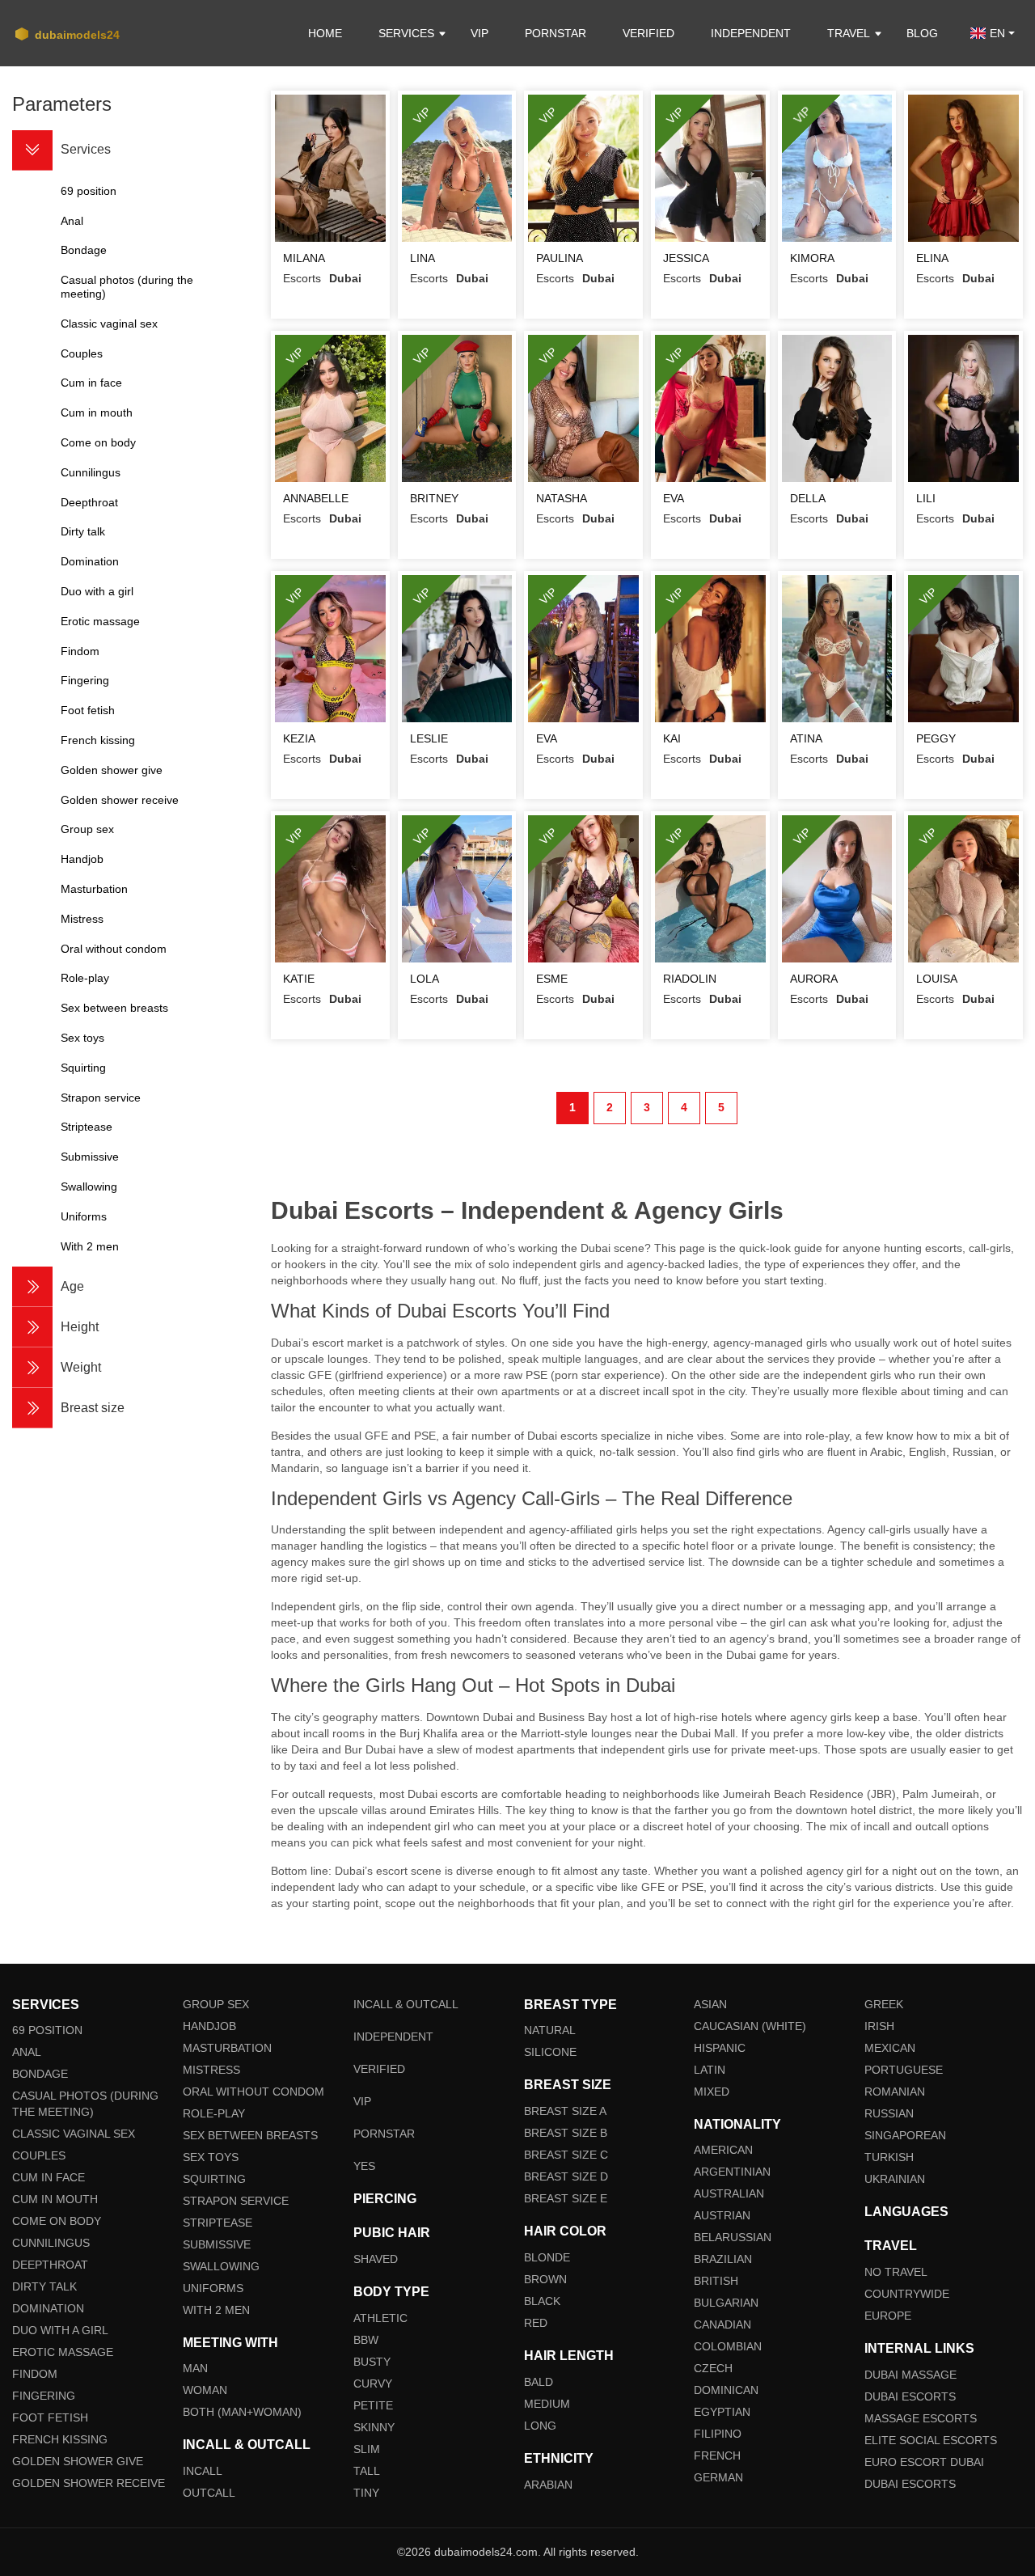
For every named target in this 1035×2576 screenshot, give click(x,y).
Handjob (209, 2026)
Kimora (812, 258)
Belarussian (733, 2237)
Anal (27, 2052)
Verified (648, 33)
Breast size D (566, 2176)
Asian (710, 2004)
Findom (35, 2374)
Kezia (299, 738)
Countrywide (907, 2294)
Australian (729, 2193)
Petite (373, 2405)
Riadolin (690, 979)
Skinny (374, 2427)
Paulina (560, 258)
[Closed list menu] (32, 150)
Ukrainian (895, 2179)
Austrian (722, 2215)
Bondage (40, 2074)
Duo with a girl (60, 2330)
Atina (806, 738)
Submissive (217, 2244)
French (717, 2455)
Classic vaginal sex (74, 2134)
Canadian (722, 2324)
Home (325, 33)
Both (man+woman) (242, 2412)
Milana (304, 258)
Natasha (562, 498)
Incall (203, 2471)
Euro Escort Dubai (924, 2462)
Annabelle (316, 498)
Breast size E (566, 2198)
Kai (672, 738)
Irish (879, 2026)
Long (540, 2426)
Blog (922, 33)
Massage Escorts (921, 2418)
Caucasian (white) (750, 2026)
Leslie (429, 738)
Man (195, 2368)
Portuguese (904, 2070)
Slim (367, 2449)
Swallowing (221, 2266)
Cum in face (49, 2177)
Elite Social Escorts (931, 2440)
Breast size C (566, 2155)
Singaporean (905, 2135)
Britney (434, 498)
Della (808, 498)
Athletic (380, 2318)
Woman (205, 2390)
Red (536, 2323)
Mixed (712, 2092)
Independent (751, 33)
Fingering (44, 2396)
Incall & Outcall (406, 2004)
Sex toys (211, 2157)
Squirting (214, 2179)
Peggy (936, 738)
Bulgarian (726, 2303)
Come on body (57, 2221)
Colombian (728, 2346)
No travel (896, 2272)
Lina (422, 258)
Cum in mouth (55, 2199)
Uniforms (213, 2288)
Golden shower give (78, 2461)
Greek (884, 2004)
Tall (367, 2471)
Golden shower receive (89, 2483)
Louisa (937, 979)
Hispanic (720, 2048)
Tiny (366, 2493)
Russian (889, 2113)
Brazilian (723, 2259)
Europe (888, 2316)
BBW (366, 2340)
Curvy (373, 2384)
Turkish (889, 2157)
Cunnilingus (51, 2243)
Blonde (547, 2257)
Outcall (209, 2493)
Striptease (218, 2223)
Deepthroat (50, 2265)
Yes (364, 2166)
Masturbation (227, 2048)
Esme (552, 979)
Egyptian (722, 2412)
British (716, 2281)
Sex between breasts (250, 2135)
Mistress (211, 2070)
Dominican (726, 2390)
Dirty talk (44, 2286)
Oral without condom (253, 2092)
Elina (932, 258)
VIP (479, 33)
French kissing (60, 2439)
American (723, 2150)
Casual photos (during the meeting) (85, 2104)
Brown (545, 2279)
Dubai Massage (910, 2375)
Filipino (718, 2434)
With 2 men (216, 2310)
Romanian (895, 2092)
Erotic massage (63, 2352)
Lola (425, 979)
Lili (926, 498)
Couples (39, 2155)
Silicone (550, 2052)
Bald (539, 2382)
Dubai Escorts (910, 2396)
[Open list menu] (32, 1287)
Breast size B (566, 2133)
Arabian (548, 2485)
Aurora (814, 979)
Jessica (686, 258)
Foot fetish (50, 2417)
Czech (713, 2368)
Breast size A (565, 2111)
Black (542, 2301)
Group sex (216, 2004)
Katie (299, 979)
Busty (372, 2362)
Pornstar (556, 33)
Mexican (890, 2048)
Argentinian (732, 2172)
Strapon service (236, 2201)
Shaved (376, 2259)
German (718, 2477)
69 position (47, 2030)
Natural (550, 2030)
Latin (710, 2070)
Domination (48, 2308)
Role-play (214, 2113)
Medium (547, 2404)
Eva (674, 498)
